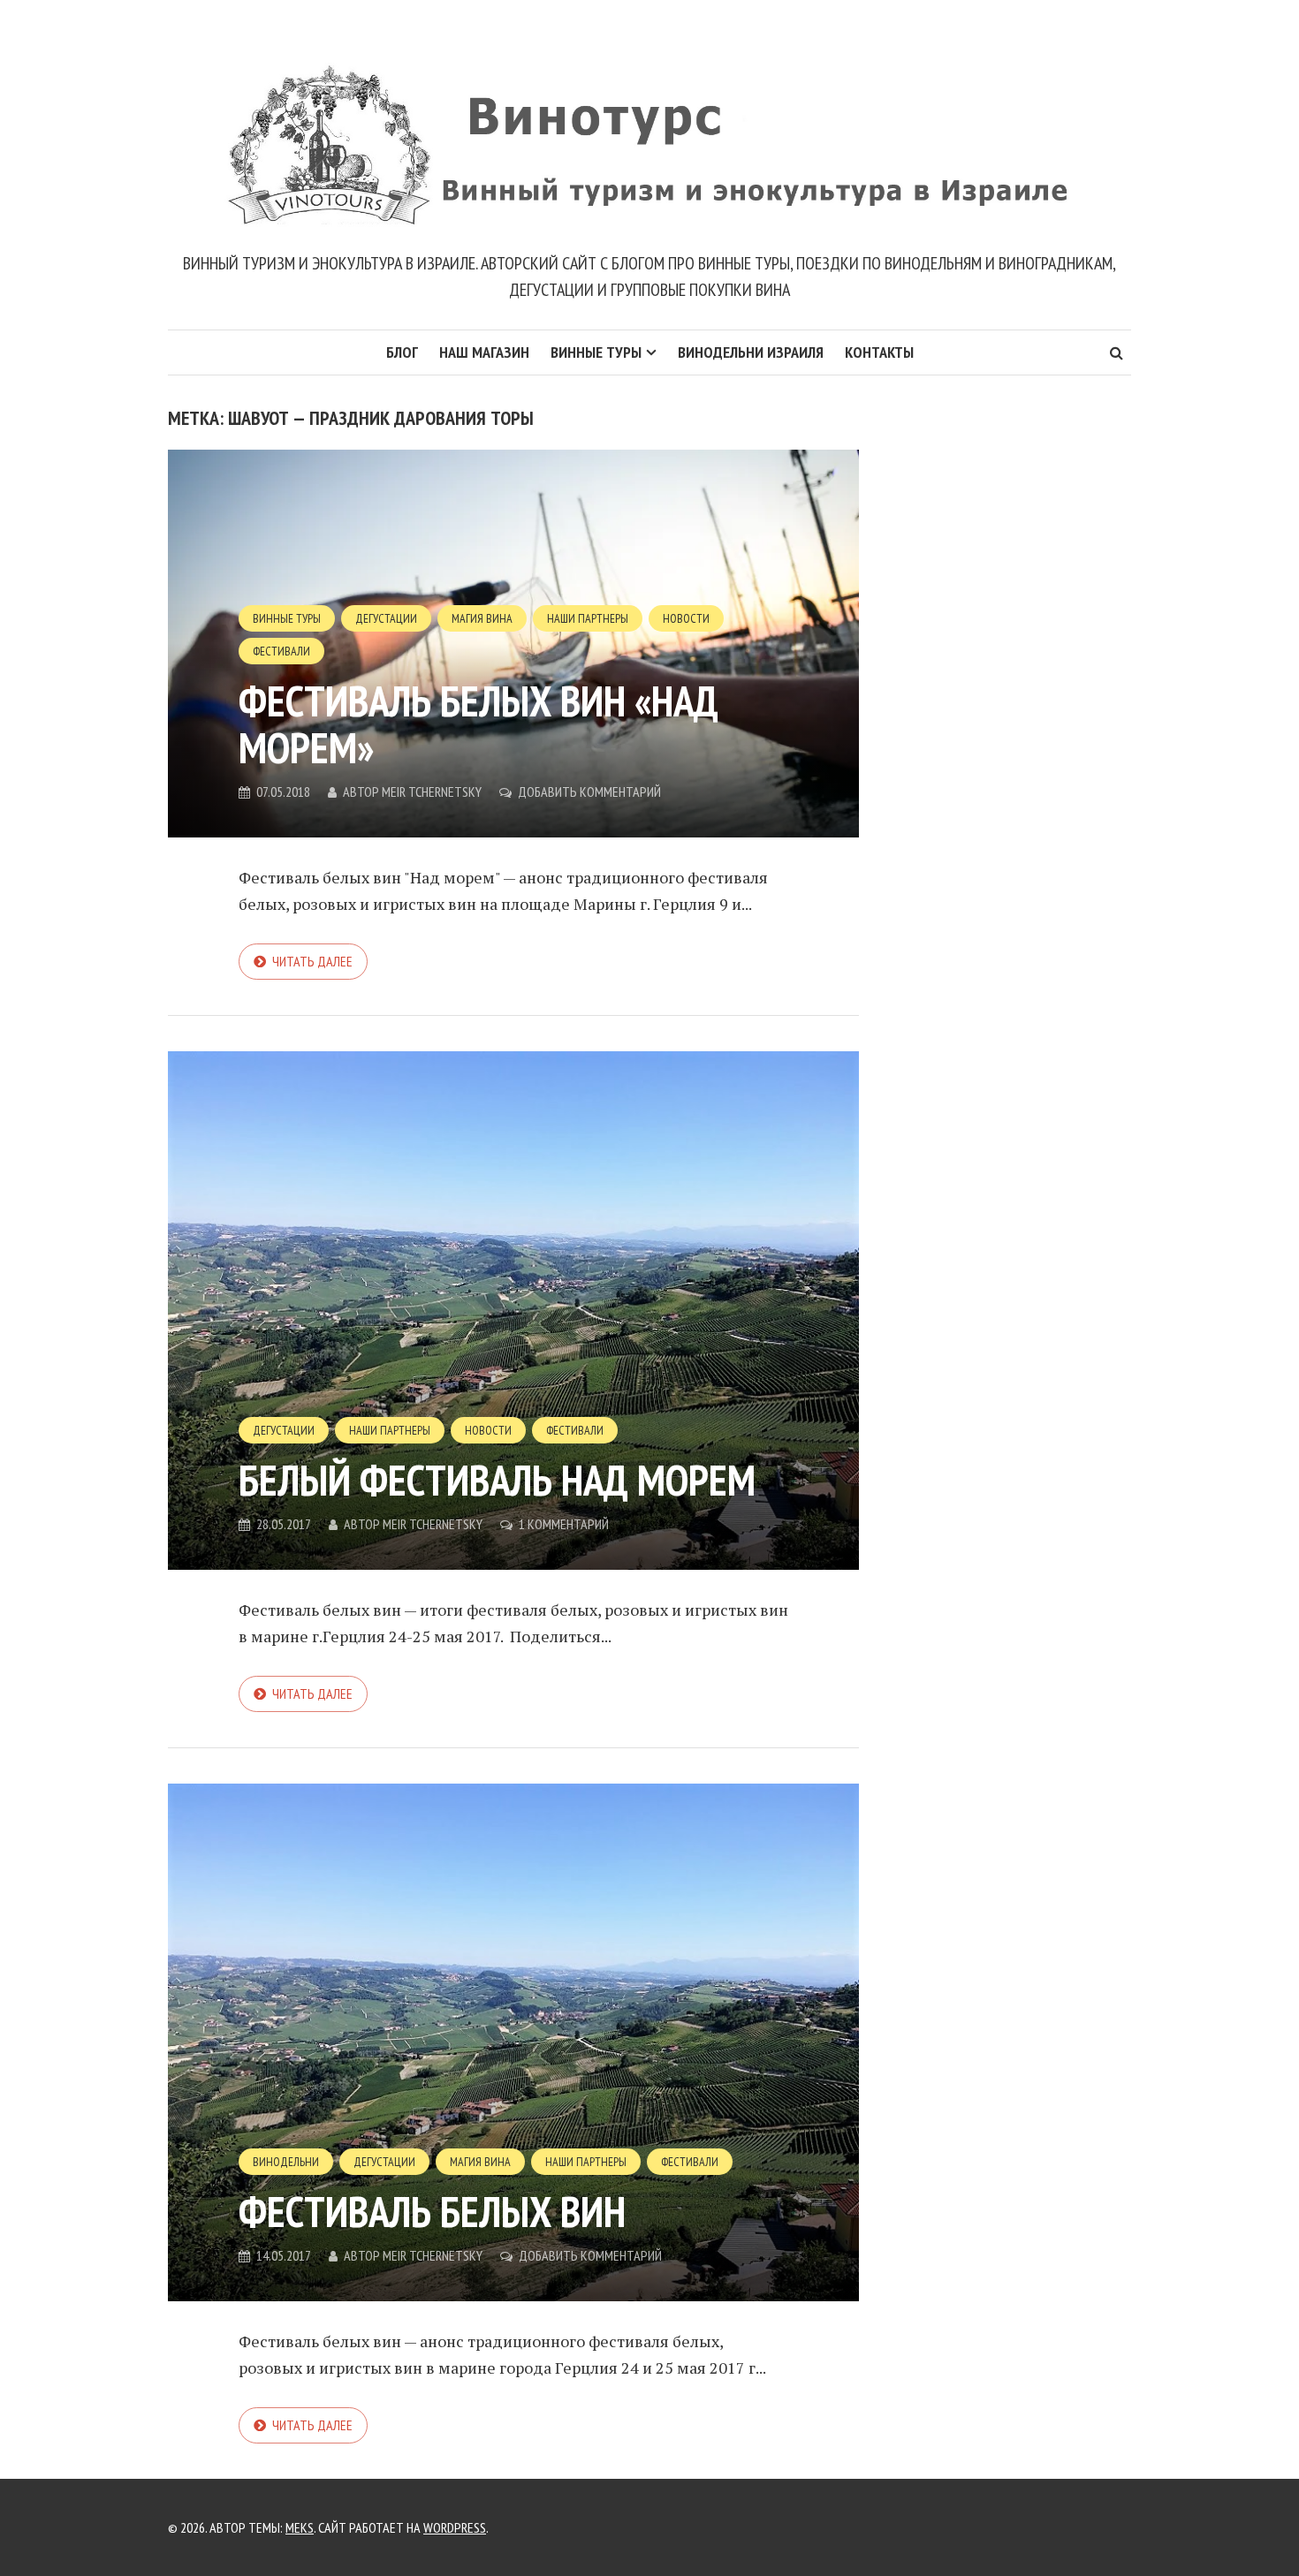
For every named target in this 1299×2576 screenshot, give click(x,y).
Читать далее (312, 961)
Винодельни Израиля (751, 352)
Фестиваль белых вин (432, 2211)
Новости (686, 618)
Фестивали (281, 651)
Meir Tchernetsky (432, 792)
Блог (402, 352)
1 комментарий (564, 1524)
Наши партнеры (588, 618)
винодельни (286, 2162)
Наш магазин (484, 352)
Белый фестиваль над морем (497, 1480)
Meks (300, 2527)
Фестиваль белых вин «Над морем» (479, 724)
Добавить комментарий (589, 792)
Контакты (879, 352)
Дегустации (386, 618)
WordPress (455, 2527)
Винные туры (596, 352)
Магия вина (482, 618)
